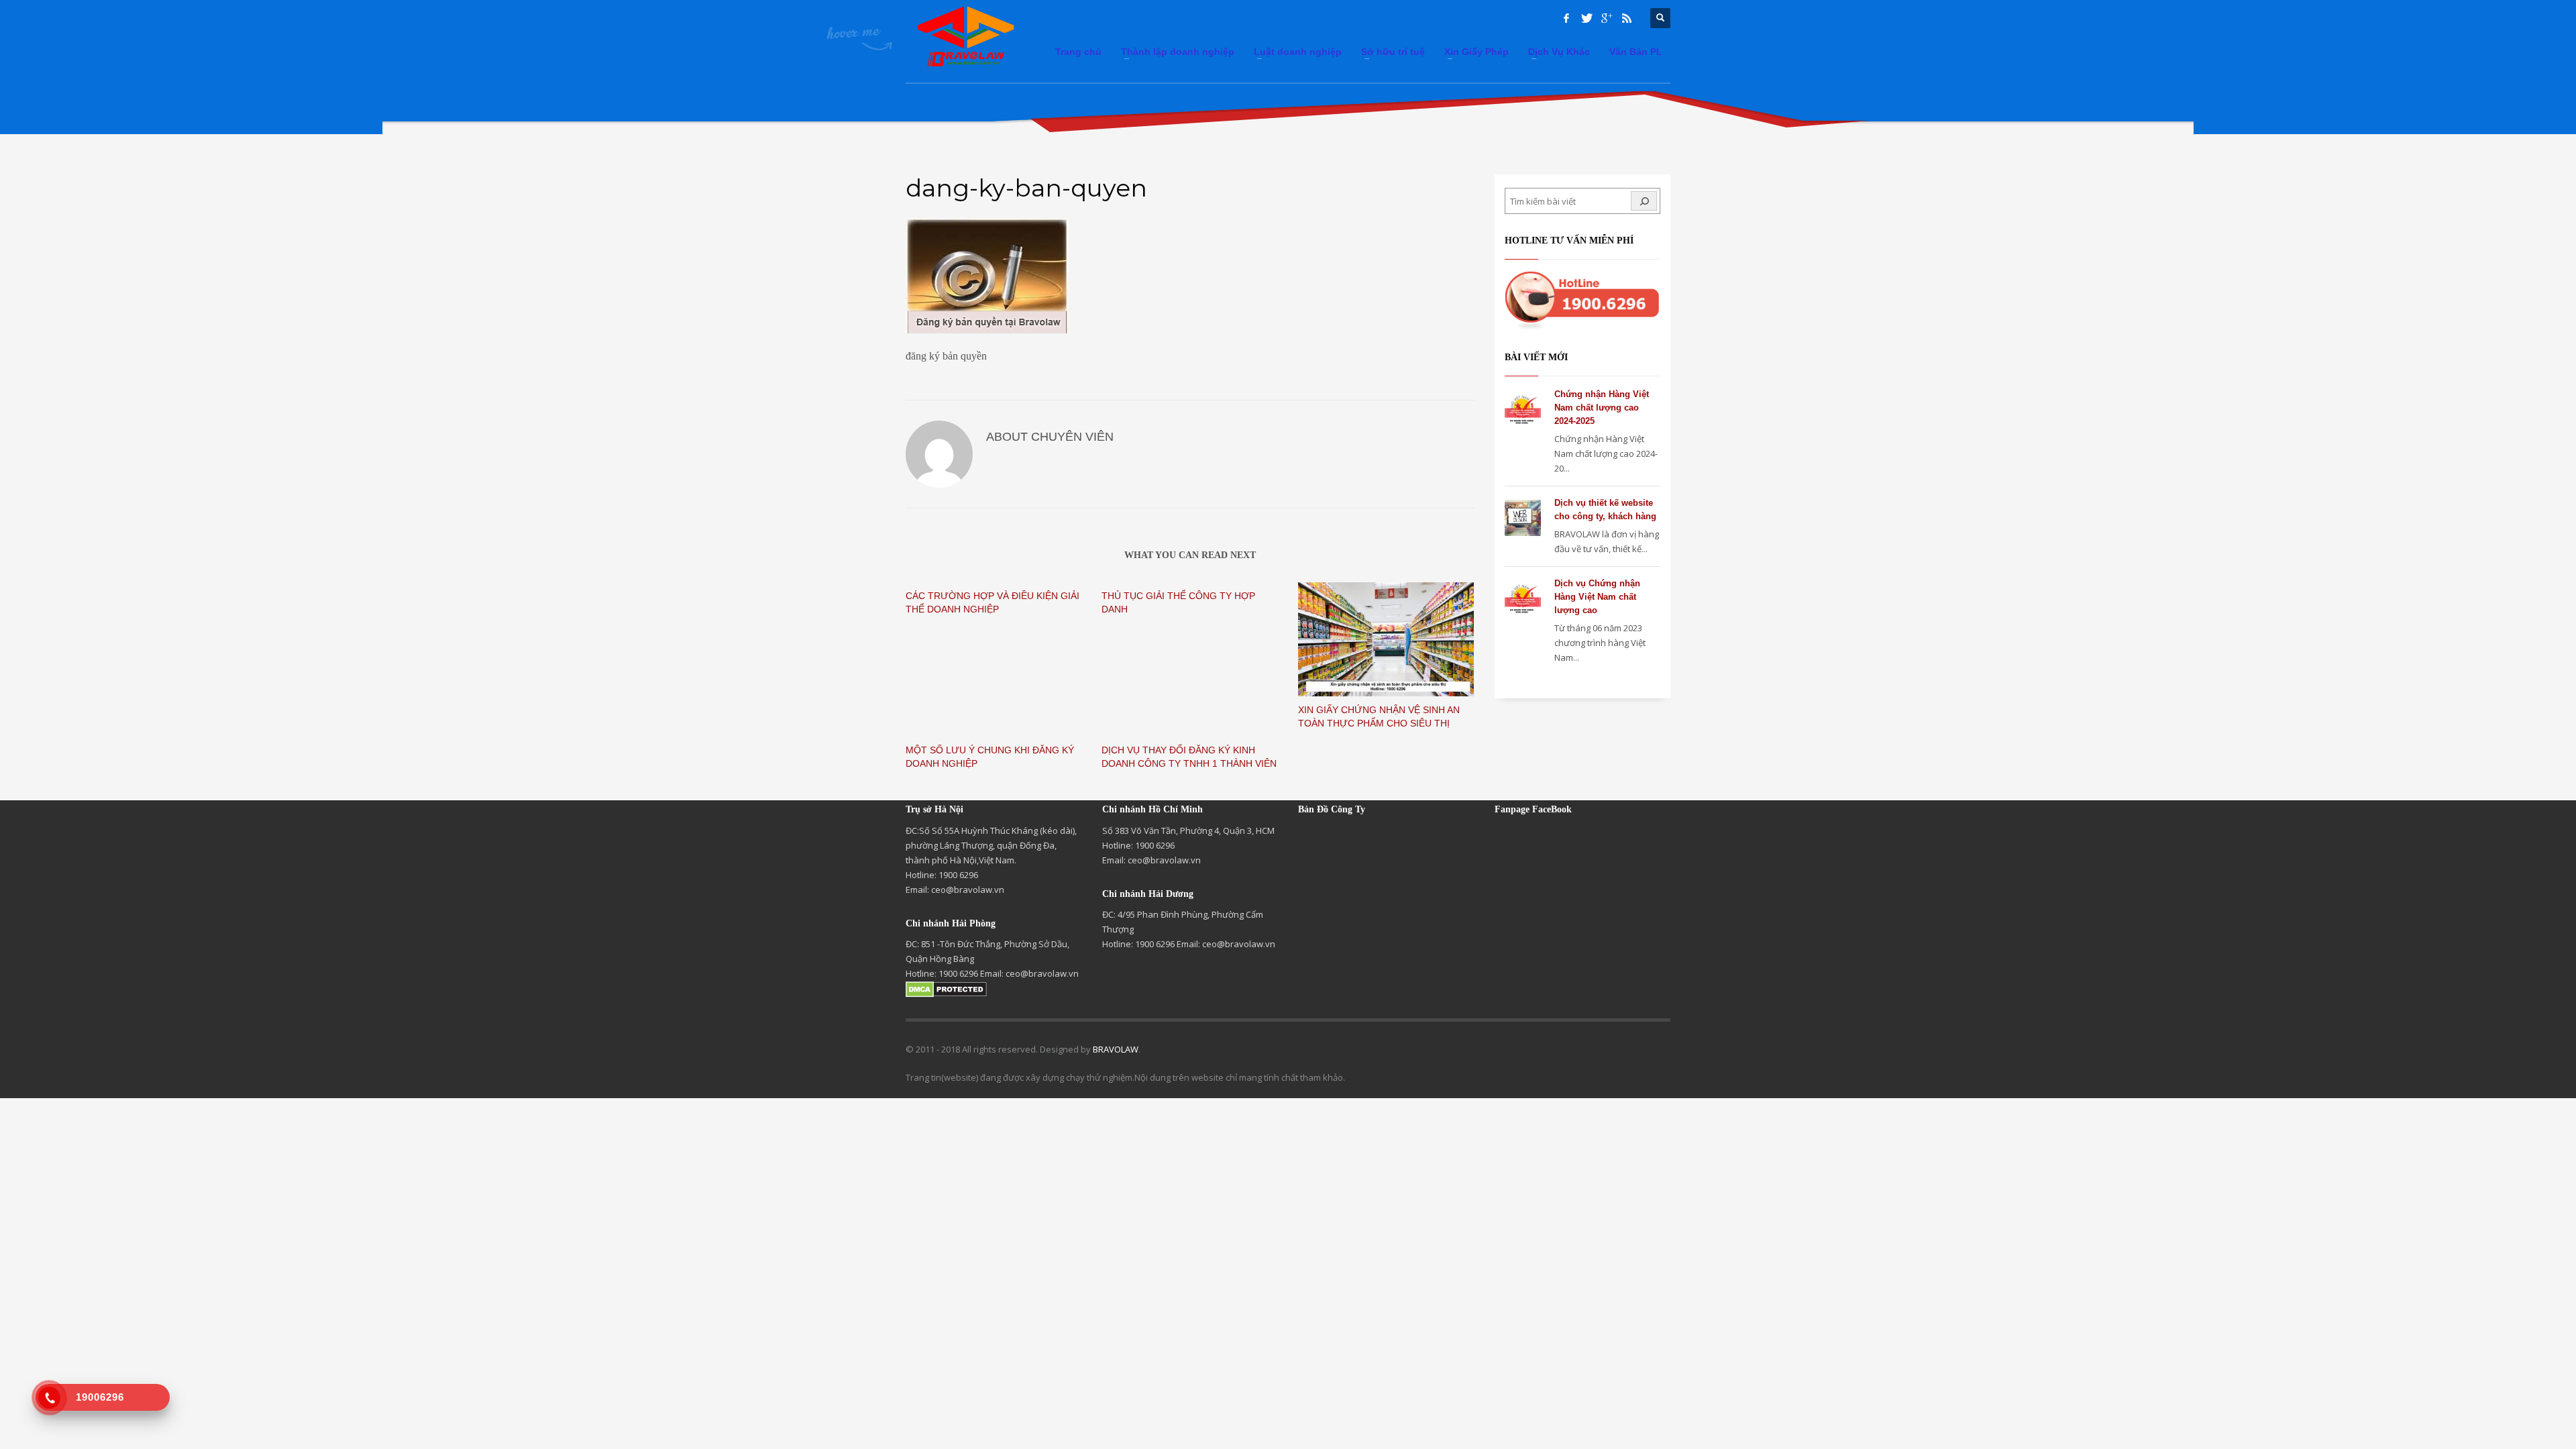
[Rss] (1627, 18)
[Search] (1644, 201)
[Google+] (1607, 18)
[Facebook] (1566, 18)
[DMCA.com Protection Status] (946, 988)
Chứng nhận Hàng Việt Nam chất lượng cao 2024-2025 (1602, 408)
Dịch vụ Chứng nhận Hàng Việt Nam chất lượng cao (1597, 597)
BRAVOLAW (1116, 1049)
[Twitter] (1587, 18)
